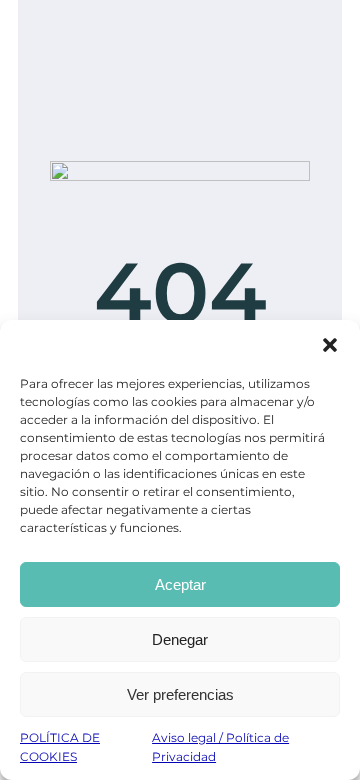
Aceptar (180, 584)
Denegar (180, 639)
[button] (330, 345)
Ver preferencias (180, 694)
